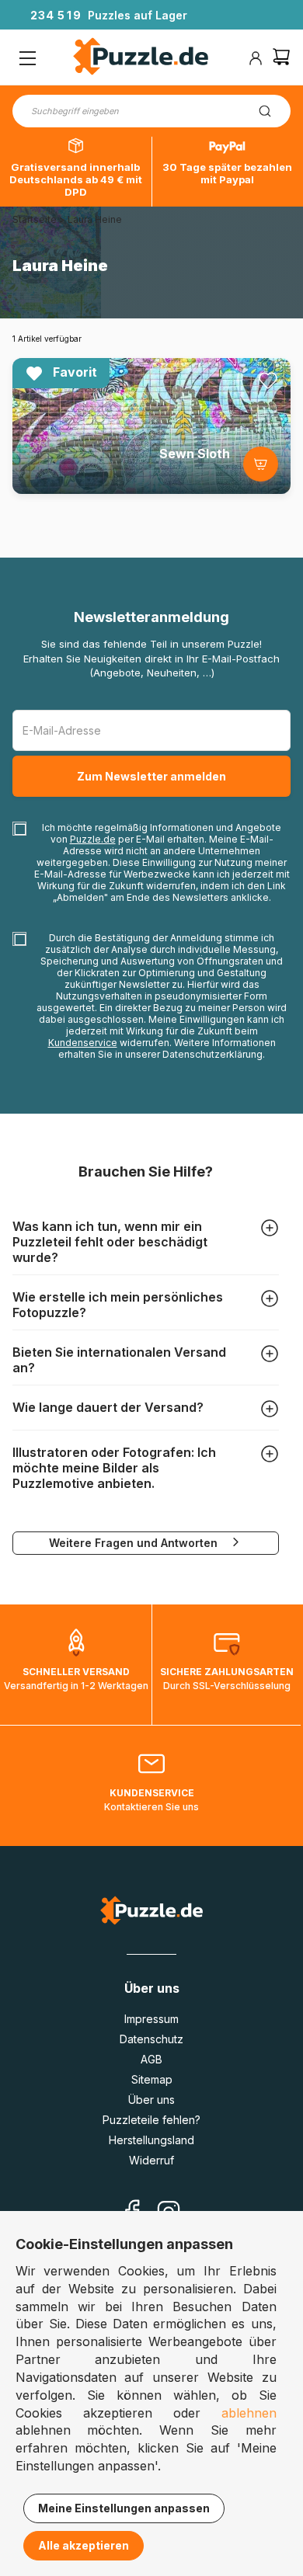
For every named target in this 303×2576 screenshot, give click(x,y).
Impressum (151, 2019)
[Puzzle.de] (141, 58)
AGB (151, 2059)
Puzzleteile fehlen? (151, 2120)
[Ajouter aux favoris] (268, 381)
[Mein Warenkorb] (281, 59)
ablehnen (249, 2413)
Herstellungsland (151, 2140)
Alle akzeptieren (84, 2545)
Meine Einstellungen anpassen (124, 2508)
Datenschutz (151, 2039)
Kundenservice (83, 1043)
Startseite (35, 219)
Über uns (151, 2100)
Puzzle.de (93, 839)
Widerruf (151, 2160)
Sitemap (152, 2079)
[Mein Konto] (256, 58)
